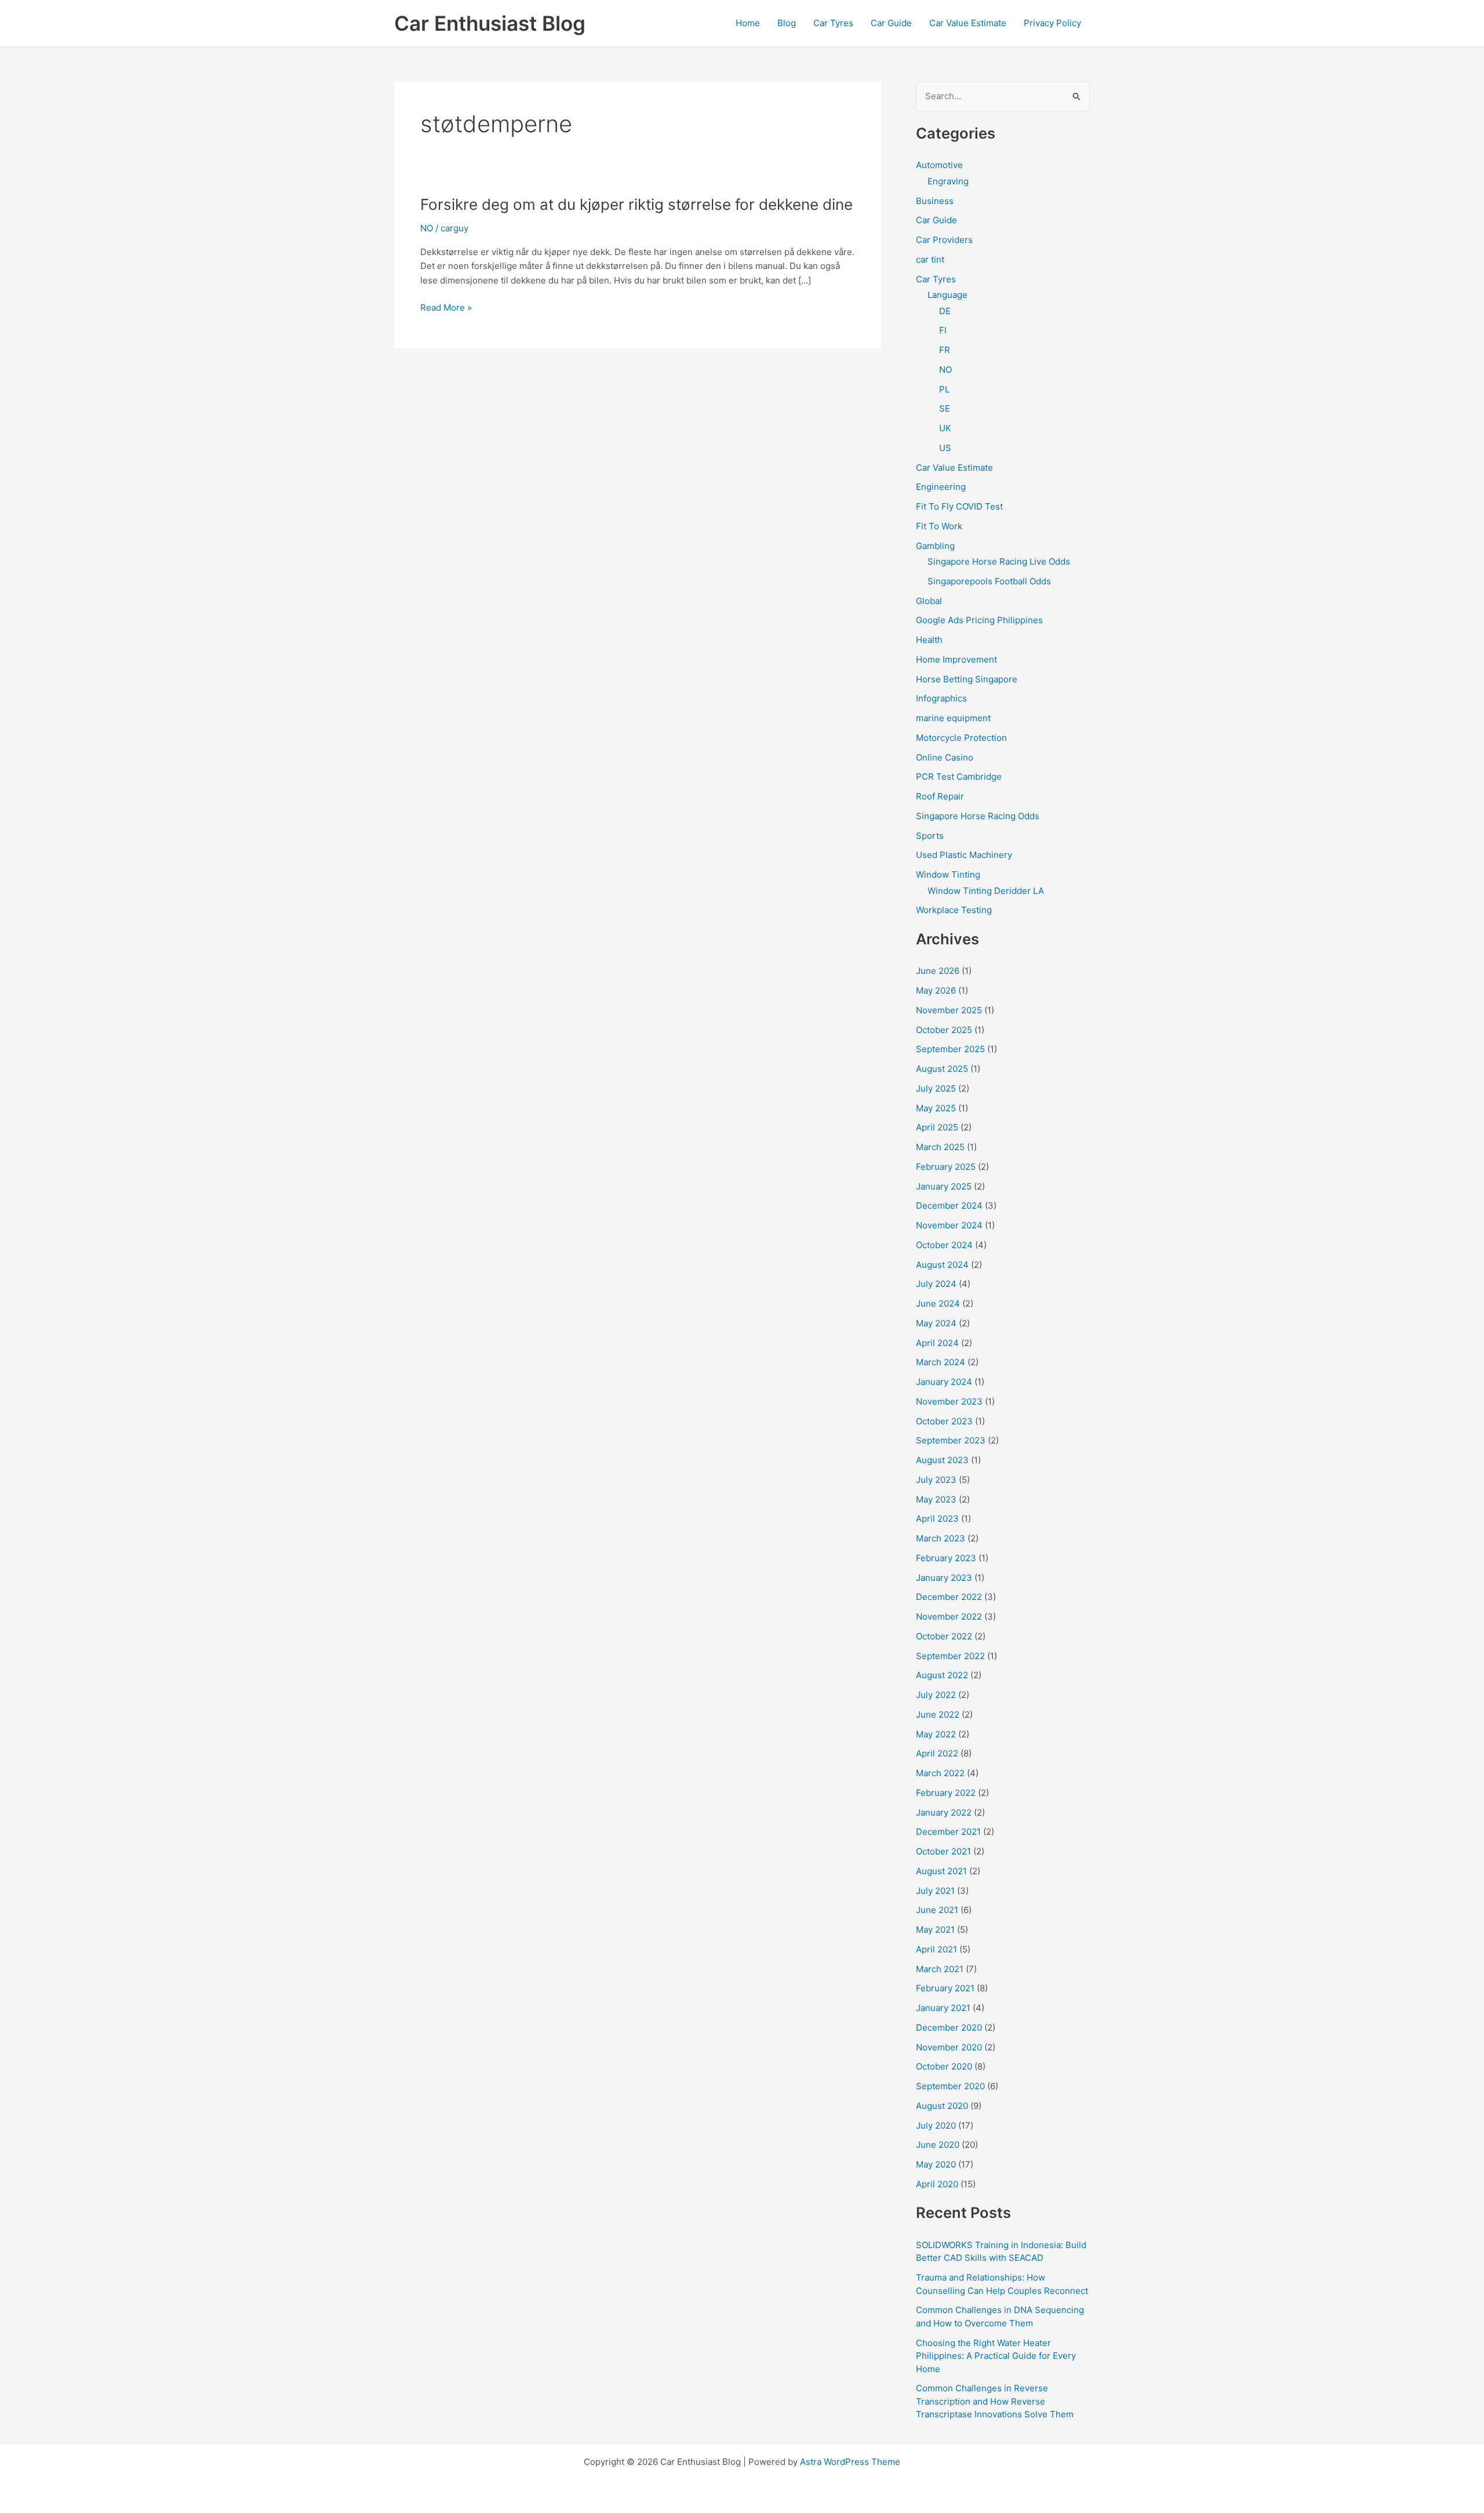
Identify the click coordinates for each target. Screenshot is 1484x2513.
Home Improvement (956, 659)
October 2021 (943, 1851)
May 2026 (936, 990)
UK (945, 428)
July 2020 (936, 2125)
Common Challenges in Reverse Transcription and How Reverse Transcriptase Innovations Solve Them (995, 2401)
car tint (930, 259)
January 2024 (944, 1382)
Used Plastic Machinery (964, 855)
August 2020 (942, 2106)
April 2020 (937, 2184)
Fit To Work (939, 526)
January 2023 (944, 1578)
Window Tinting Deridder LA (986, 891)
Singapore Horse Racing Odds (978, 816)
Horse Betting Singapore (967, 679)
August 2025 (942, 1069)
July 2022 (936, 1695)
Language (947, 295)
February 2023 (946, 1558)
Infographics (941, 698)
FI (943, 330)
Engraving (948, 181)
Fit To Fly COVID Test (959, 506)
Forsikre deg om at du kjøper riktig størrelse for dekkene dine (636, 204)
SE (945, 408)
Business (935, 201)
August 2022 (942, 1675)
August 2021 (941, 1871)
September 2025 (950, 1049)
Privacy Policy (1052, 23)
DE (945, 311)
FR (945, 350)
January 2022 (944, 1812)
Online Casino (945, 757)
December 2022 (949, 1597)
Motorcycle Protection (961, 738)
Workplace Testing (954, 910)
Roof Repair (940, 796)
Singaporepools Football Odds (989, 581)
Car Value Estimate (968, 23)
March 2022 (940, 1773)
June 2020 (938, 2145)
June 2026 (938, 971)
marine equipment (953, 718)
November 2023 (949, 1401)
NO (427, 228)
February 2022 (946, 1793)
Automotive (939, 165)
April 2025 (937, 1127)
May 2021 (935, 1930)
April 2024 (937, 1343)
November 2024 (949, 1225)
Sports (930, 836)
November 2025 (949, 1010)
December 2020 (949, 2028)
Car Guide (891, 23)
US (945, 448)
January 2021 (943, 2008)
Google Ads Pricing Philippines (979, 620)
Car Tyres (833, 23)
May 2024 (936, 1323)
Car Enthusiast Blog (490, 23)
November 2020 (949, 2047)
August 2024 (942, 1265)
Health (929, 640)
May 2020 (936, 2164)
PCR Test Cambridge (959, 777)
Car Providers (944, 240)
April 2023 (937, 1519)
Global (929, 601)
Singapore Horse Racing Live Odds (999, 561)
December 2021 (948, 1832)
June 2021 (937, 1910)
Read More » (446, 308)
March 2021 (940, 1969)
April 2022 (937, 1753)
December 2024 (949, 1205)
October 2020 (944, 2066)
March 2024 (941, 1362)
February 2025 (946, 1167)
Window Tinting (948, 874)
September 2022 (950, 1656)
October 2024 (944, 1245)
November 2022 (949, 1616)
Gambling (935, 546)
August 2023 (942, 1460)
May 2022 (936, 1734)
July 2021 (935, 1891)
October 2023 (944, 1421)
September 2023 (951, 1440)
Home (748, 23)
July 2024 (936, 1284)
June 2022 (938, 1714)
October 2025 (944, 1030)
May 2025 (936, 1108)
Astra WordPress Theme (850, 2462)
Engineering (941, 487)
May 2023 (936, 1499)
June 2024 (938, 1303)
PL (944, 389)
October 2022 (944, 1636)
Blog (787, 23)
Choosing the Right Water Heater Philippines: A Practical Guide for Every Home (996, 2356)
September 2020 (950, 2086)
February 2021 (945, 1988)
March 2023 (941, 1538)
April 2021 (936, 1949)
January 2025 (944, 1186)
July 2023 (936, 1480)
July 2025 (936, 1088)
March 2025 (940, 1147)
